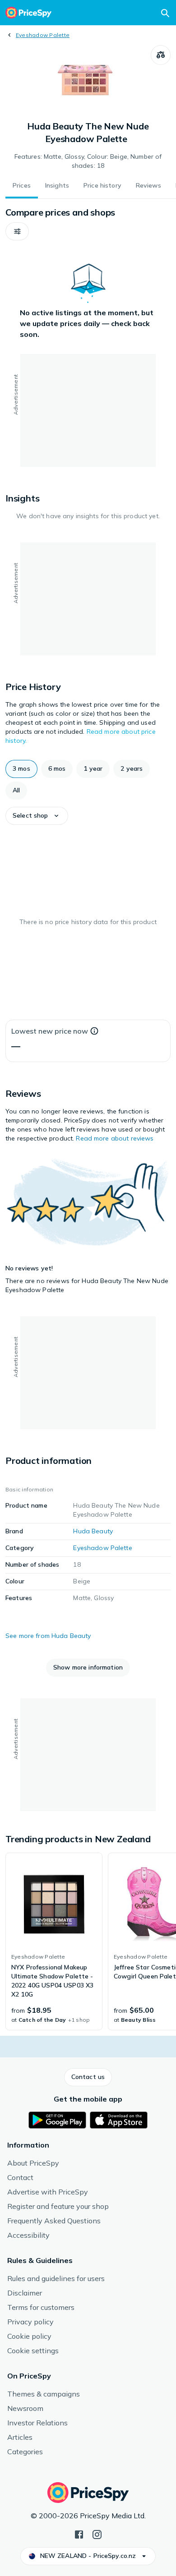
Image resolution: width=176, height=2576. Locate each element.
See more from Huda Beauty (48, 1636)
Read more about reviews (115, 1138)
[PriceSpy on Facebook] (79, 2534)
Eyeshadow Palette (43, 35)
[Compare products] (161, 55)
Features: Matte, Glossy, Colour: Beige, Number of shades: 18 (88, 161)
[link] (54, 1941)
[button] (17, 231)
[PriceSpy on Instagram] (97, 2534)
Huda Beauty (93, 1531)
